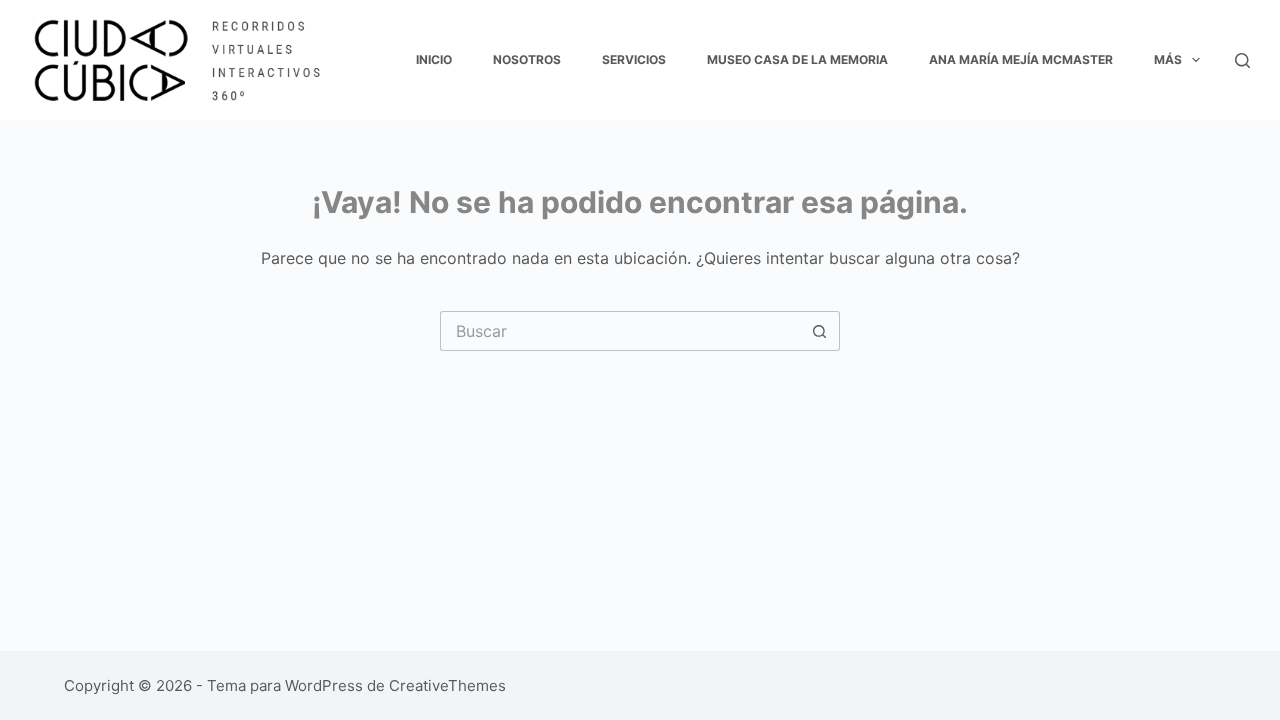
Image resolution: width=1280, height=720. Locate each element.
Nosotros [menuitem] (527, 59)
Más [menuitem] (1168, 59)
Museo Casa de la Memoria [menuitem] (797, 59)
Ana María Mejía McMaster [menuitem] (1021, 59)
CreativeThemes (447, 685)
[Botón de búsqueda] (820, 331)
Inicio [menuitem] (434, 59)
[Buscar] (1242, 60)
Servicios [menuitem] (634, 59)
